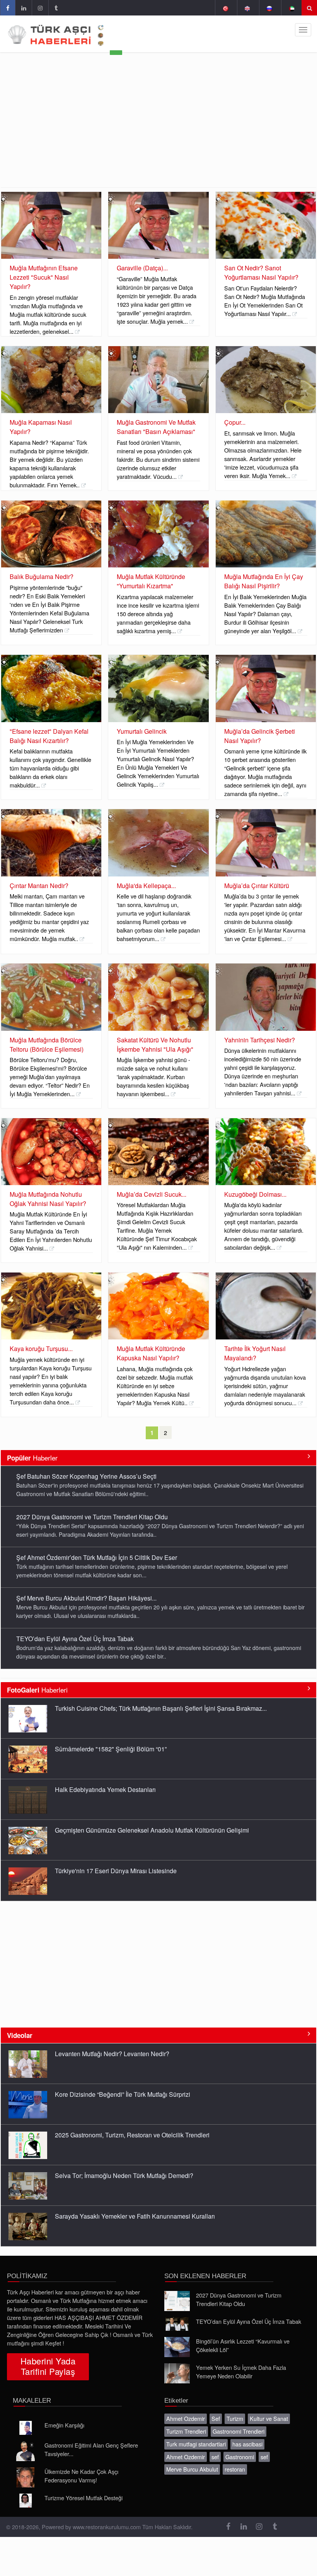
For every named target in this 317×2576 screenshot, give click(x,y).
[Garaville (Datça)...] (158, 225)
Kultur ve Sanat (269, 2418)
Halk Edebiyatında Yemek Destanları (105, 1789)
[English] (247, 8)
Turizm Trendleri (186, 2431)
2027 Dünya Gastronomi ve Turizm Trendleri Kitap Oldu (92, 1517)
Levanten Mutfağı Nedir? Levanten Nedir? (112, 2054)
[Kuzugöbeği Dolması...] (266, 1152)
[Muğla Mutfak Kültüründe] (158, 534)
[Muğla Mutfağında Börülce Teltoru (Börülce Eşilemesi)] (51, 997)
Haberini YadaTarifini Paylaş (48, 2366)
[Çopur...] (266, 380)
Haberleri (37, 1690)
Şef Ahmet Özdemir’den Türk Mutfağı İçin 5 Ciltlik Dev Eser (97, 1557)
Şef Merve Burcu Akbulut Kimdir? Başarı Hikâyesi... (86, 1598)
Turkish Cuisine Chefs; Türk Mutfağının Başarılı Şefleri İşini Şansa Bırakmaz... (161, 1708)
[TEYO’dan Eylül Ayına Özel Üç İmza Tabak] (177, 2324)
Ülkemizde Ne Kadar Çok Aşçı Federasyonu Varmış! (81, 2476)
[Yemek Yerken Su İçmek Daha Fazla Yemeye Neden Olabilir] (177, 2373)
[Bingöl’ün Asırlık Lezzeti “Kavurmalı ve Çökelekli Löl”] (177, 2347)
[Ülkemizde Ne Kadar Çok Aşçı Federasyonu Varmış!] (26, 2477)
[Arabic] (291, 8)
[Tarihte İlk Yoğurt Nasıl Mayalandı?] (266, 1306)
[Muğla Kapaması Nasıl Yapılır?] (51, 380)
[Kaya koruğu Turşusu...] (51, 1306)
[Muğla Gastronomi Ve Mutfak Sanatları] (158, 380)
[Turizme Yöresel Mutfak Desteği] (26, 2501)
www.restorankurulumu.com (107, 2527)
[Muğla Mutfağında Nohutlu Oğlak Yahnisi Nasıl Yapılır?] (51, 1152)
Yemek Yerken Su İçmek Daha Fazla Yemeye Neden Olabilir (241, 2372)
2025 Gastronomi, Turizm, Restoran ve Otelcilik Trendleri (132, 2135)
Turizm (235, 2418)
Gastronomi (240, 2457)
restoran (235, 2469)
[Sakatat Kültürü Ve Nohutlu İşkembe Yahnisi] (158, 997)
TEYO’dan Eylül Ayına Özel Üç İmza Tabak (75, 1639)
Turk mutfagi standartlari (196, 2444)
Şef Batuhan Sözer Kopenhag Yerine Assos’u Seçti (86, 1476)
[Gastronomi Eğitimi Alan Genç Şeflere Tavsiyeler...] (26, 2451)
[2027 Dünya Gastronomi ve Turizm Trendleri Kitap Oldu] (177, 2301)
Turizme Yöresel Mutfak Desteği (84, 2498)
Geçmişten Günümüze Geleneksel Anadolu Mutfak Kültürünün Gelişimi (152, 1830)
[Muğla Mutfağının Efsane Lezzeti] (51, 225)
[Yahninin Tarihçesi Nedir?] (266, 997)
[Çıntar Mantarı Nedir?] (51, 843)
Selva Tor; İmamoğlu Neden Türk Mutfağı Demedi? (124, 2175)
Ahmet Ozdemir (186, 2418)
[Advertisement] (158, 129)
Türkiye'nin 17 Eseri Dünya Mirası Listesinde (116, 1871)
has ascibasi (247, 2444)
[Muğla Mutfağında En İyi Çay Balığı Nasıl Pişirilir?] (266, 534)
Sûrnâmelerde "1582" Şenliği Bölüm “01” (111, 1749)
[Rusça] (269, 8)
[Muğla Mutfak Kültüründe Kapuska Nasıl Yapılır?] (158, 1306)
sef (215, 2457)
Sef (216, 2418)
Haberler (32, 1458)
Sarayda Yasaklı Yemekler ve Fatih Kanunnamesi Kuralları (135, 2216)
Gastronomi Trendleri (239, 2431)
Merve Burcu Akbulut (192, 2469)
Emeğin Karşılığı (64, 2425)
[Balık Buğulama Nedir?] (51, 534)
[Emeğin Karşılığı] (26, 2428)
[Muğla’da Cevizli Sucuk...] (158, 1152)
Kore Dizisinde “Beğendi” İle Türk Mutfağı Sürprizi (123, 2094)
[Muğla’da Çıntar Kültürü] (266, 843)
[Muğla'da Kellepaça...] (158, 843)
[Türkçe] (225, 8)
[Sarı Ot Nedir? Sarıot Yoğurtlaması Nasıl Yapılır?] (266, 225)
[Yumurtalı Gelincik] (158, 688)
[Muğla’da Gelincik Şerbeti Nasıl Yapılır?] (266, 688)
